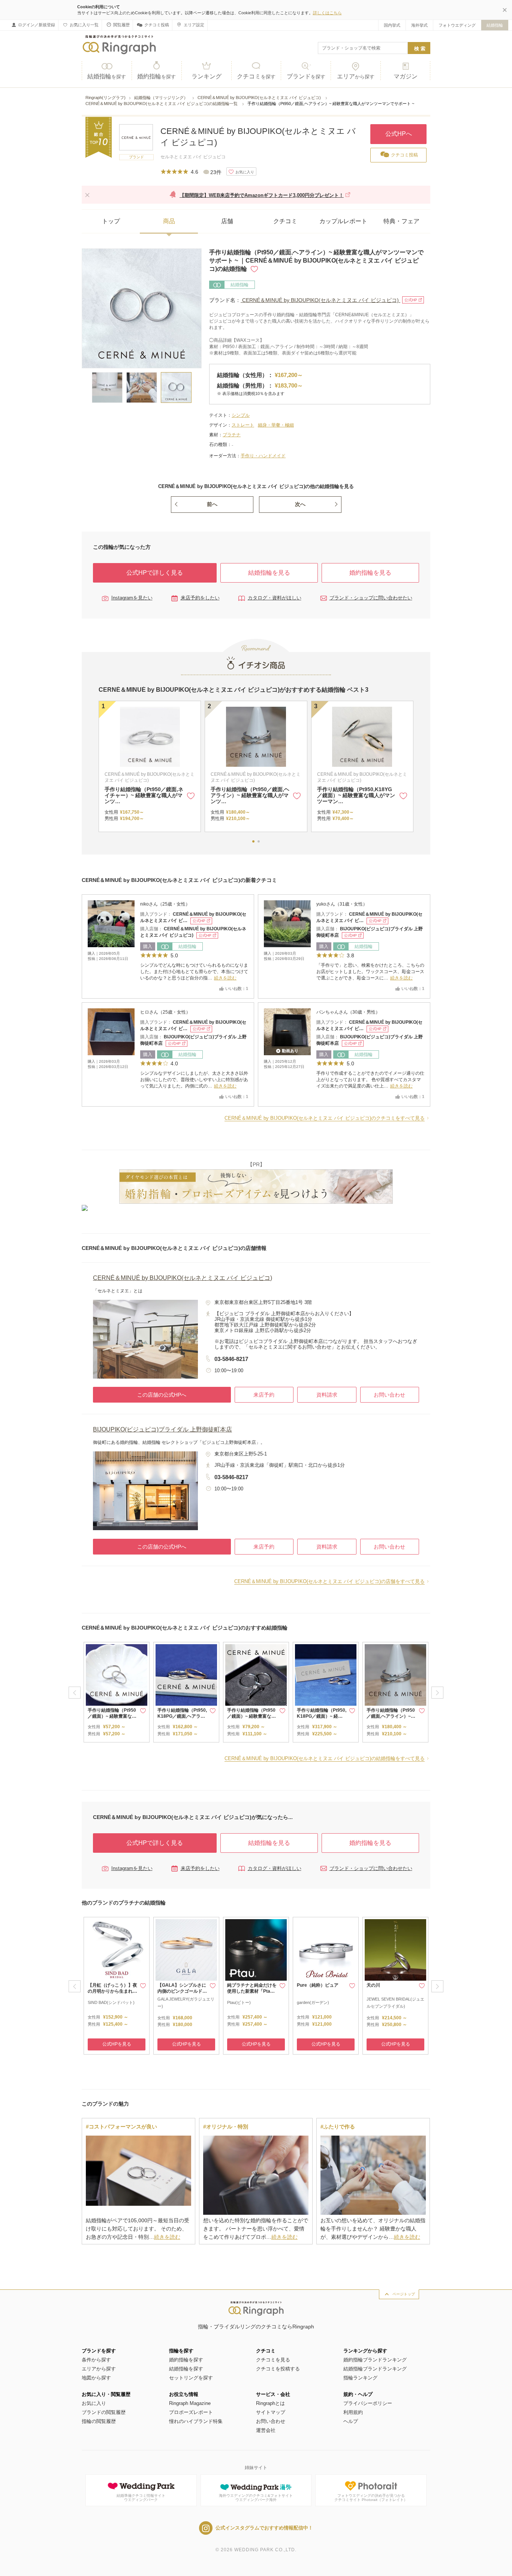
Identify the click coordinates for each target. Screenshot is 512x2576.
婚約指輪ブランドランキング (375, 2360)
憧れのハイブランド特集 (196, 2421)
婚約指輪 (156, 76)
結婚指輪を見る (269, 573)
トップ (111, 221)
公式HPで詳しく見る (155, 573)
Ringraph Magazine (190, 2403)
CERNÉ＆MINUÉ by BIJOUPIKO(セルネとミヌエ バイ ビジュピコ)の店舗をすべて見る (329, 1581)
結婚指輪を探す (186, 2369)
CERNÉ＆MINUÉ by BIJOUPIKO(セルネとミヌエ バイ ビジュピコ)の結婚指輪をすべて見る (325, 1758)
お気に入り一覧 (84, 25)
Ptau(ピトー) (239, 2002)
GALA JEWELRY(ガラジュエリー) (186, 2003)
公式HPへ (399, 134)
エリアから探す (99, 2369)
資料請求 (327, 1395)
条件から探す (96, 2360)
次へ (300, 504)
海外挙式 (419, 25)
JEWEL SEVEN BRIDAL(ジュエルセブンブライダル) (395, 2003)
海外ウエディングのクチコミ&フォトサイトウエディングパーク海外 (256, 2498)
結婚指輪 (495, 25)
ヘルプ (351, 2421)
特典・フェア (401, 221)
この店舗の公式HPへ (162, 1395)
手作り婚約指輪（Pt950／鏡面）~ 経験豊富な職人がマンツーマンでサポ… (356, 795)
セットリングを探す (191, 2378)
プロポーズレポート (191, 2412)
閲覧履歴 (121, 25)
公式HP (411, 300)
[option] (117, 1692)
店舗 (227, 221)
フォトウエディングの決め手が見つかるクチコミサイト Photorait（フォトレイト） (371, 2498)
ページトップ (404, 2294)
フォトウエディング (457, 25)
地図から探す (96, 2378)
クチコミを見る (273, 2360)
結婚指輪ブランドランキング (375, 2369)
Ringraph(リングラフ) (106, 98)
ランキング (207, 76)
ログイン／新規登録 (37, 25)
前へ (212, 504)
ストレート (243, 425)
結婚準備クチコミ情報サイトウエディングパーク (141, 2498)
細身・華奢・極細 (276, 425)
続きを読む (225, 978)
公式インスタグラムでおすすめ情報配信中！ (264, 2528)
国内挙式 (392, 25)
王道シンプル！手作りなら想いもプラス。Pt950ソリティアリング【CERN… (144, 795)
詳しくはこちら (327, 13)
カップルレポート (343, 221)
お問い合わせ (389, 1395)
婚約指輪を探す (186, 2360)
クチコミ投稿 (157, 25)
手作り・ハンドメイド (263, 456)
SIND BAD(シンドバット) (111, 2002)
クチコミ (256, 76)
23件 (216, 172)
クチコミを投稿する (278, 2369)
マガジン (406, 76)
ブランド (306, 76)
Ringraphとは (270, 2403)
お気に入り (94, 2403)
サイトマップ (271, 2412)
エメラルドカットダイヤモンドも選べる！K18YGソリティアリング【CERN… (250, 795)
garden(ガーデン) (313, 2002)
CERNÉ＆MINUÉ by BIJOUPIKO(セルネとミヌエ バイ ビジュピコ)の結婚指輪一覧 (162, 104)
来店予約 (264, 1395)
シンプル (241, 415)
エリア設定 (194, 25)
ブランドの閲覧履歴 (104, 2412)
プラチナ (232, 435)
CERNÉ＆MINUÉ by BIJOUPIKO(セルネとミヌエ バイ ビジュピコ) (260, 98)
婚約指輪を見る (370, 573)
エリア (356, 76)
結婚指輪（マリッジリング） (162, 98)
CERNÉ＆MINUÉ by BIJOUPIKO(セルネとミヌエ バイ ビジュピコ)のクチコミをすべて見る (325, 1118)
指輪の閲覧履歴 (99, 2421)
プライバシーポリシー (368, 2403)
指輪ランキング (360, 2378)
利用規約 (353, 2412)
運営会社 (266, 2430)
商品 (169, 221)
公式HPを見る (117, 2044)
